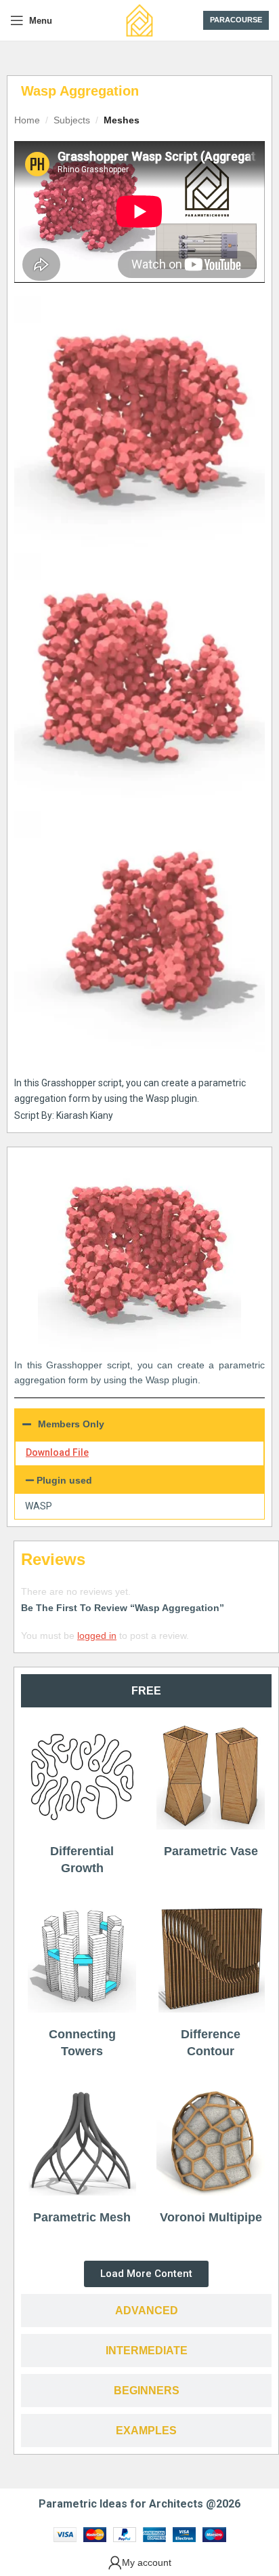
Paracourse (236, 20)
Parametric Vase (211, 1851)
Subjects (72, 120)
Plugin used (64, 1480)
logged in (97, 1636)
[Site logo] (139, 20)
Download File (57, 1452)
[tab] (146, 1691)
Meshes (122, 120)
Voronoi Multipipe (211, 2217)
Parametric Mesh (82, 2217)
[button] (139, 1480)
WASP (39, 1506)
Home (27, 120)
